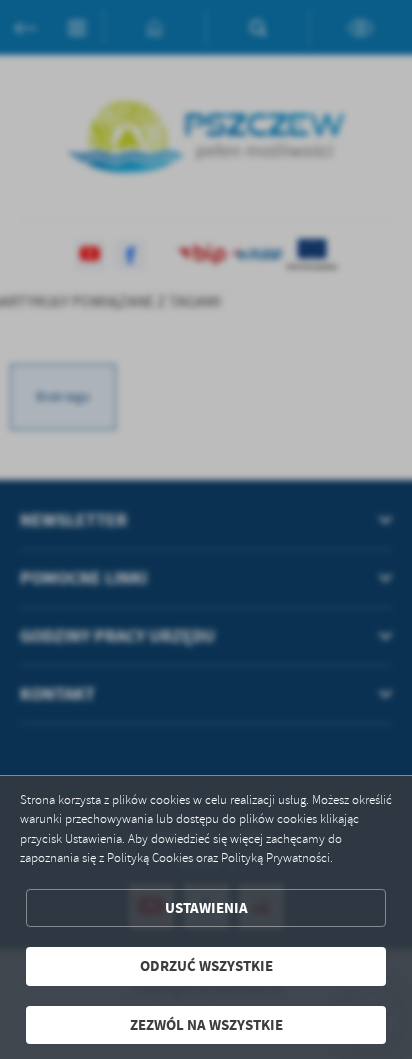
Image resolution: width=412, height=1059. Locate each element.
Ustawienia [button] (206, 908)
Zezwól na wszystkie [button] (206, 1025)
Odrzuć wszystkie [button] (206, 966)
